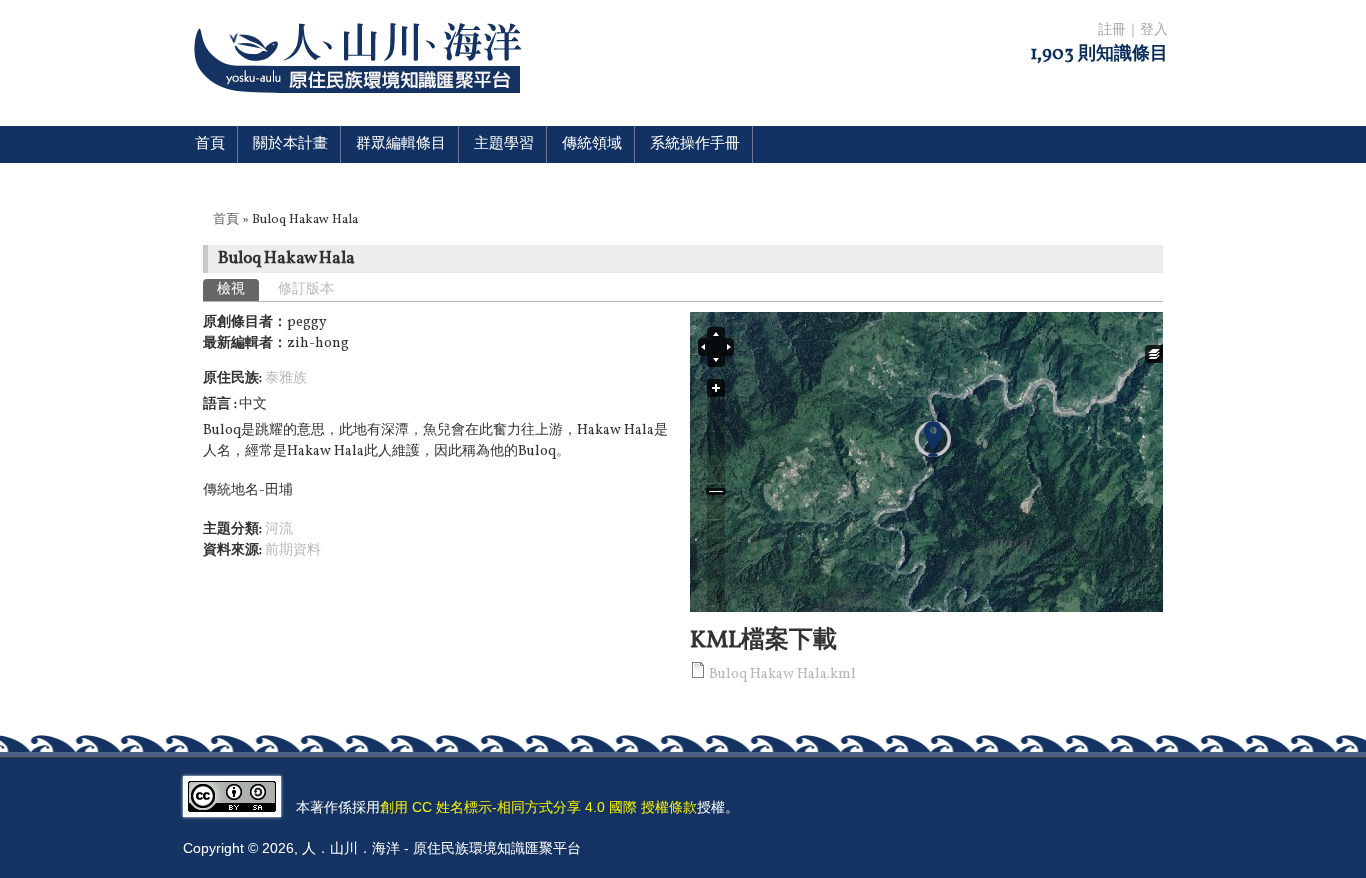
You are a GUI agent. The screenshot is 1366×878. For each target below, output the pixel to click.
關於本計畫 (290, 144)
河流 (279, 529)
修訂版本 (306, 289)
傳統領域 (592, 144)
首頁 (210, 144)
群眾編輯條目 (401, 144)
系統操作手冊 (695, 144)
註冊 (1112, 30)
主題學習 (504, 144)
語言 (218, 404)
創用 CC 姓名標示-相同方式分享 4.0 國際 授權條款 (538, 807)
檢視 (238, 289)
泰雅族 (286, 378)
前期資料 (293, 550)
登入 (1154, 30)
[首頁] (361, 105)
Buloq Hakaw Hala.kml (782, 674)
